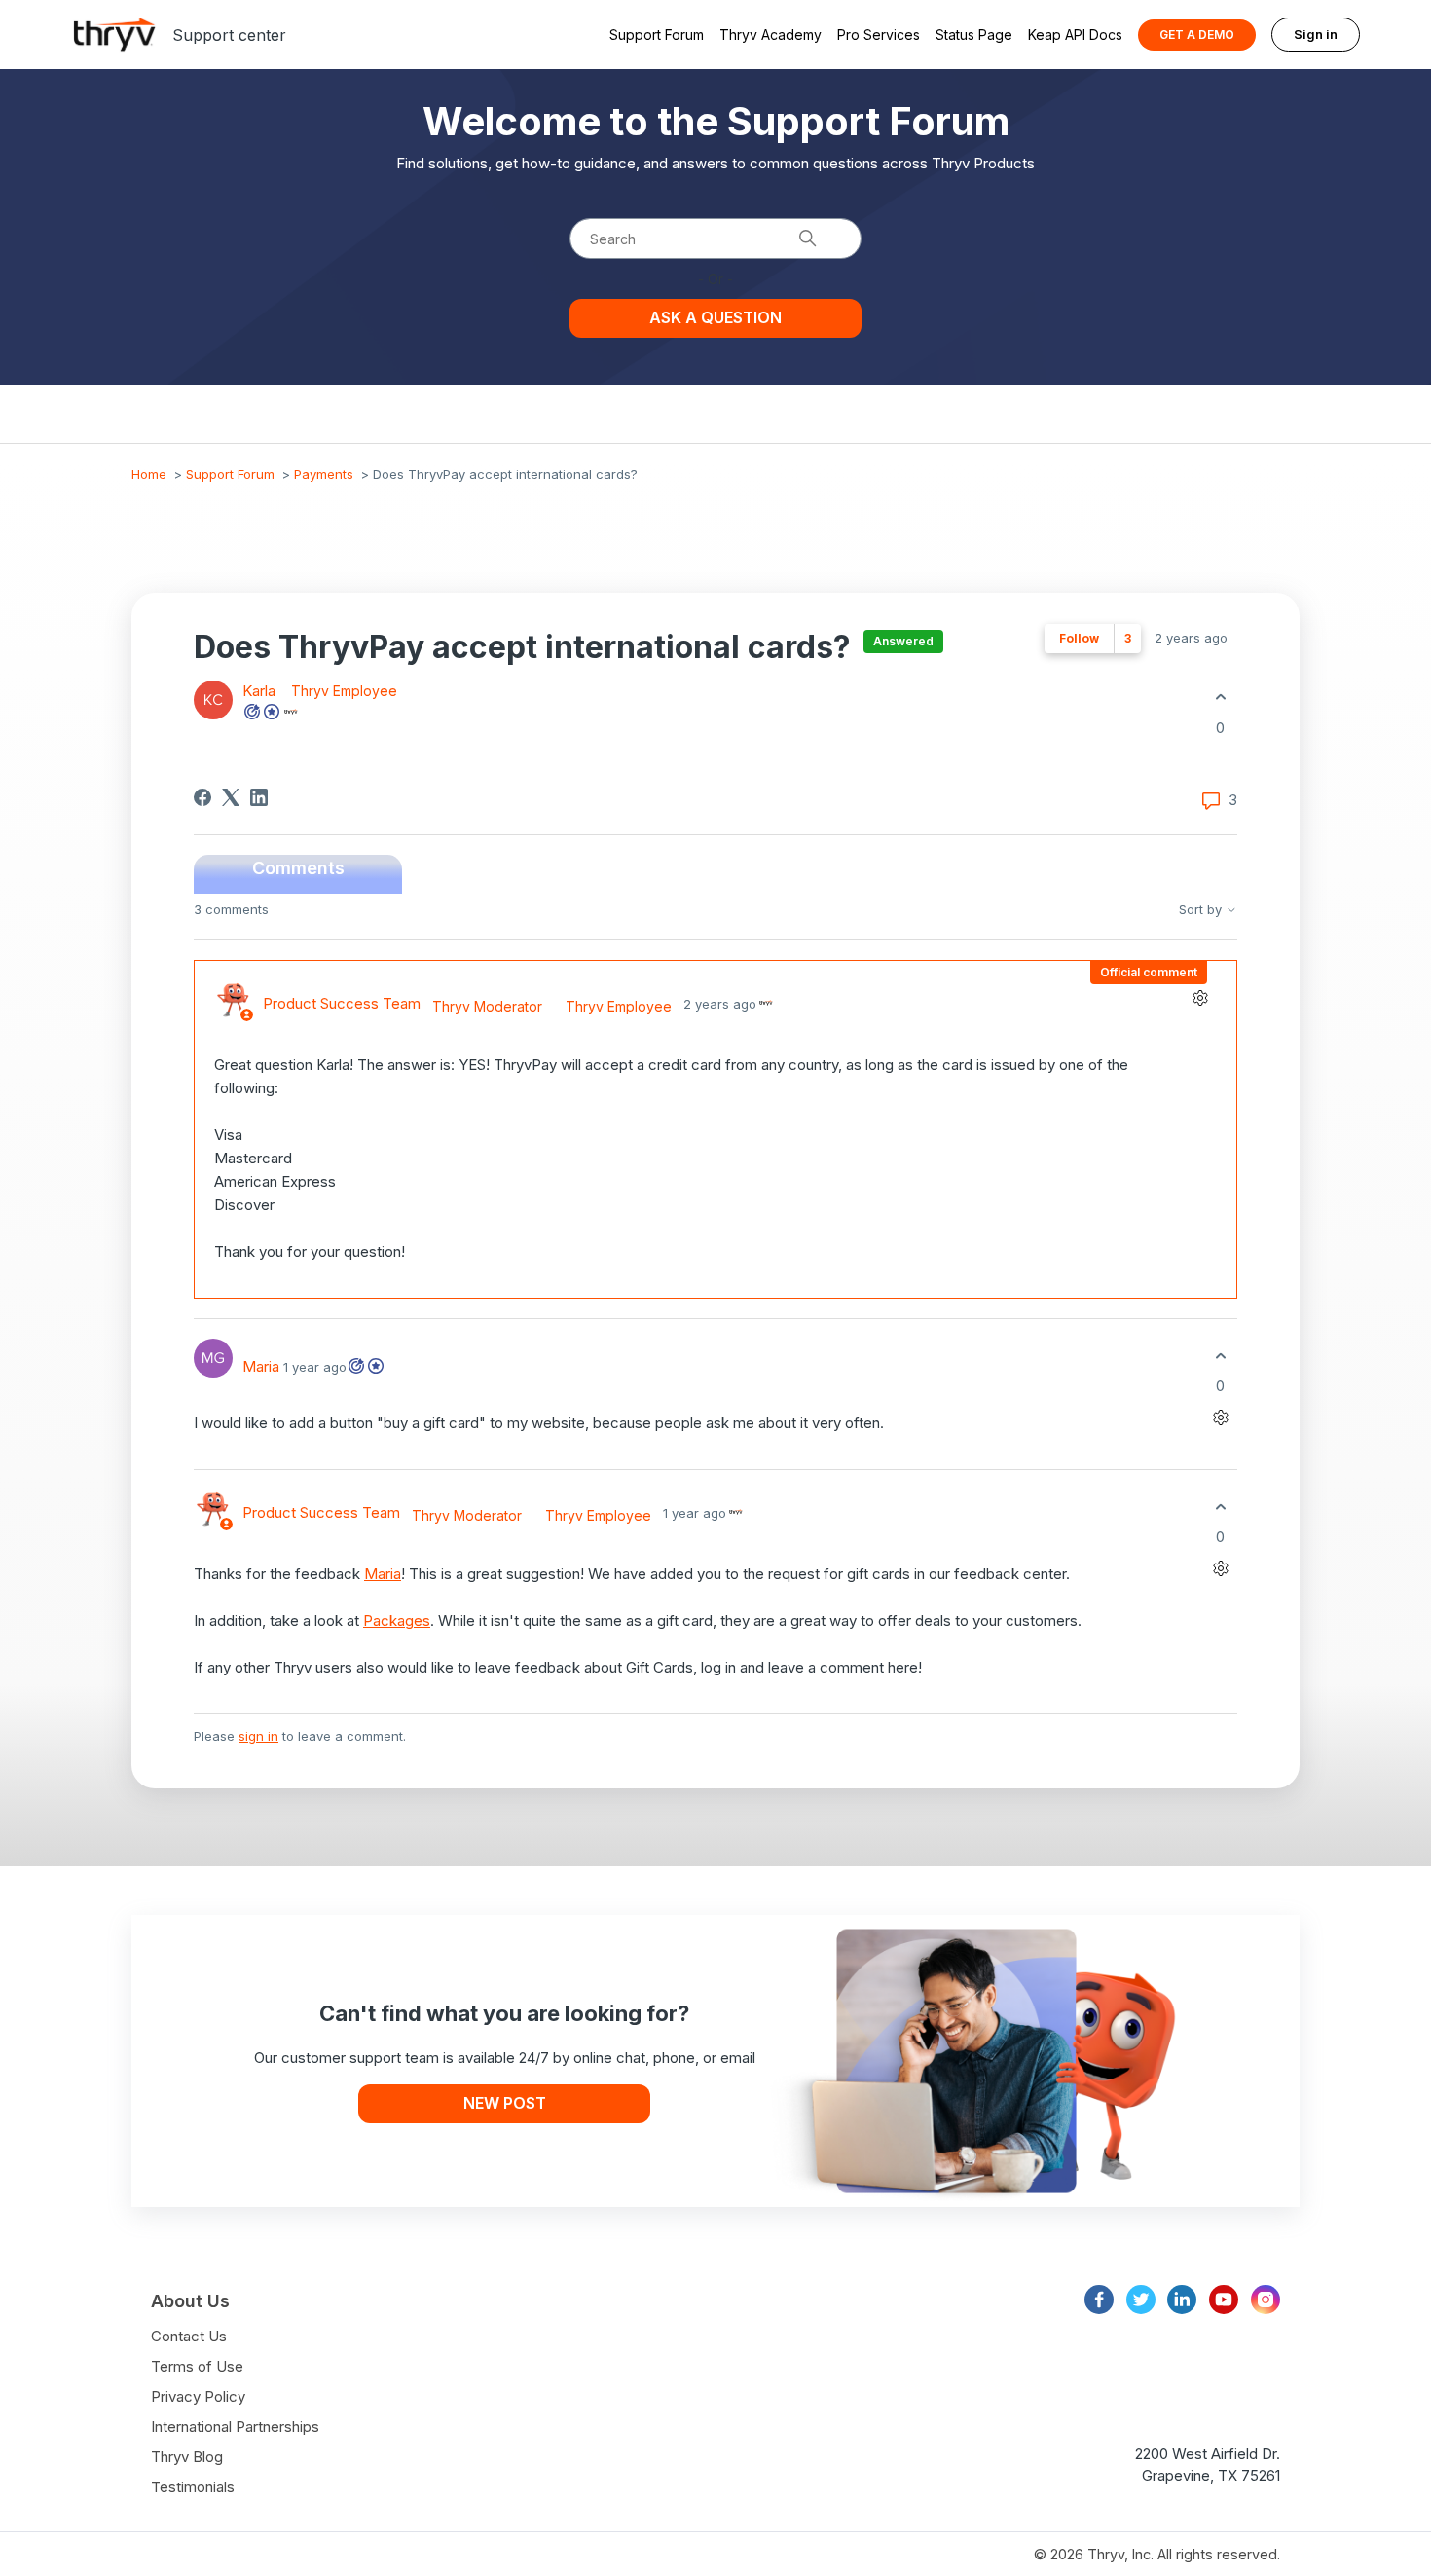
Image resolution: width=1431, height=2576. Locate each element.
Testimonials (193, 2487)
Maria (261, 1366)
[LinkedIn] (259, 797)
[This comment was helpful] (1220, 1356)
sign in (258, 1736)
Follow (1079, 638)
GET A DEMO (1197, 35)
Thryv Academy (771, 35)
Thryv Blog (187, 2457)
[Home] (115, 35)
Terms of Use (197, 2366)
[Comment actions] (1200, 997)
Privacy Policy (198, 2396)
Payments (324, 474)
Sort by (1202, 910)
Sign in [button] (1316, 34)
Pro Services (879, 35)
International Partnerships (235, 2427)
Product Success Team (342, 1003)
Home (149, 474)
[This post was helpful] (1220, 698)
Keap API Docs (1075, 35)
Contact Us (189, 2336)
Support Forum (657, 35)
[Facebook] (202, 797)
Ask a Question (715, 317)
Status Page (974, 35)
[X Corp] (231, 797)
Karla (261, 691)
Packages (397, 1620)
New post (505, 2103)
